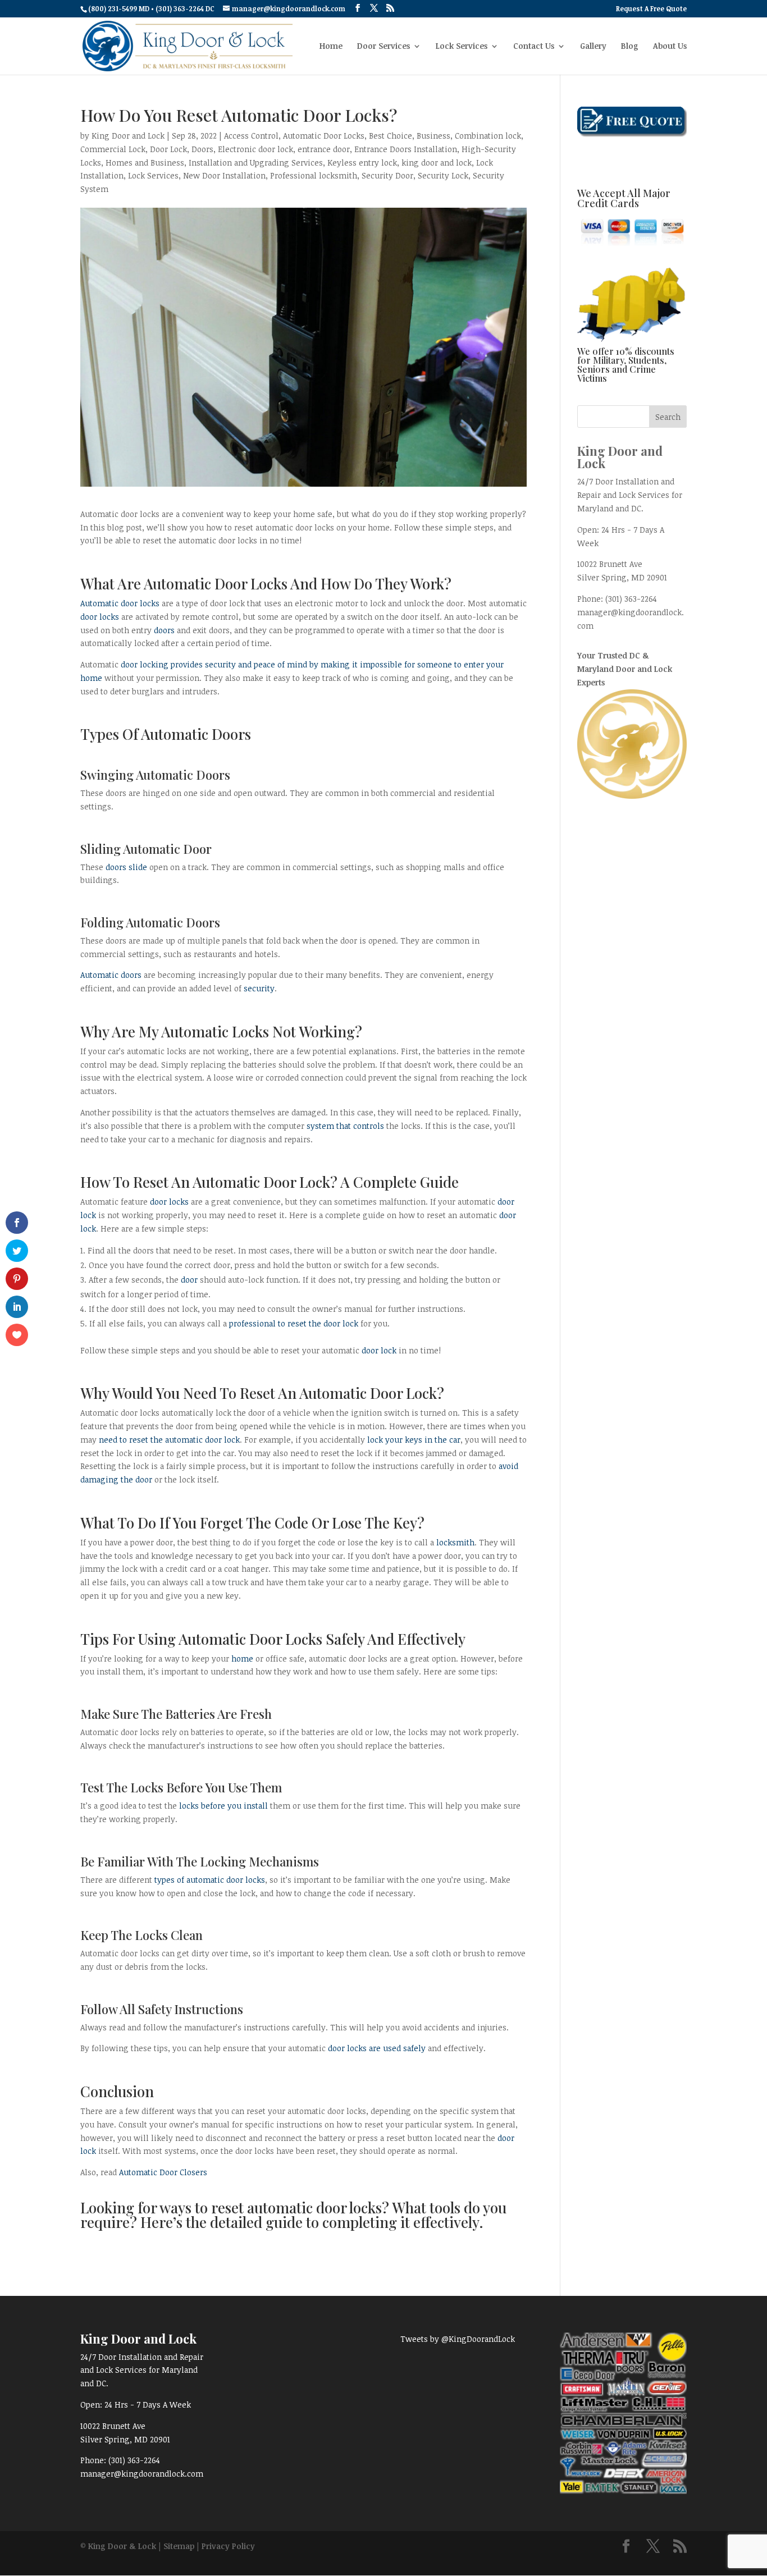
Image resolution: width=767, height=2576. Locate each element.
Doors (202, 149)
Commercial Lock (113, 149)
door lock (379, 1350)
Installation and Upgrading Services (256, 163)
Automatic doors (111, 975)
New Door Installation (224, 175)
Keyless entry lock (362, 163)
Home (331, 47)
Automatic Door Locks (324, 136)
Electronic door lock (255, 149)
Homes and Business (145, 163)
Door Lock (168, 149)
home (242, 1658)
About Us (670, 47)
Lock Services (462, 47)
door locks (100, 617)
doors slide (126, 867)
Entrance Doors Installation (406, 149)
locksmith (455, 1542)
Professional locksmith (314, 175)
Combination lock (488, 136)
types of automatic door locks (210, 1880)
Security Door (387, 175)
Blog (630, 47)
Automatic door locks (120, 603)
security (259, 988)
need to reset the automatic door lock (169, 1440)
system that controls (345, 1126)
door (189, 1280)
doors (164, 630)
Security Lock (443, 175)
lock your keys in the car (414, 1440)
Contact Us (534, 47)
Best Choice (391, 136)
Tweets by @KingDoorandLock (458, 2339)
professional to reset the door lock (294, 1323)
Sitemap (179, 2546)
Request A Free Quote (651, 9)
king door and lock (437, 163)
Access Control (251, 136)
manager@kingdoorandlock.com (142, 2474)
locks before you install (223, 1806)
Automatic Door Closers (163, 2172)
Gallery (593, 47)
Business (433, 136)
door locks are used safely (377, 2048)
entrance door (324, 149)
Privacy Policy (228, 2546)
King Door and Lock (128, 136)
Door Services (383, 47)
